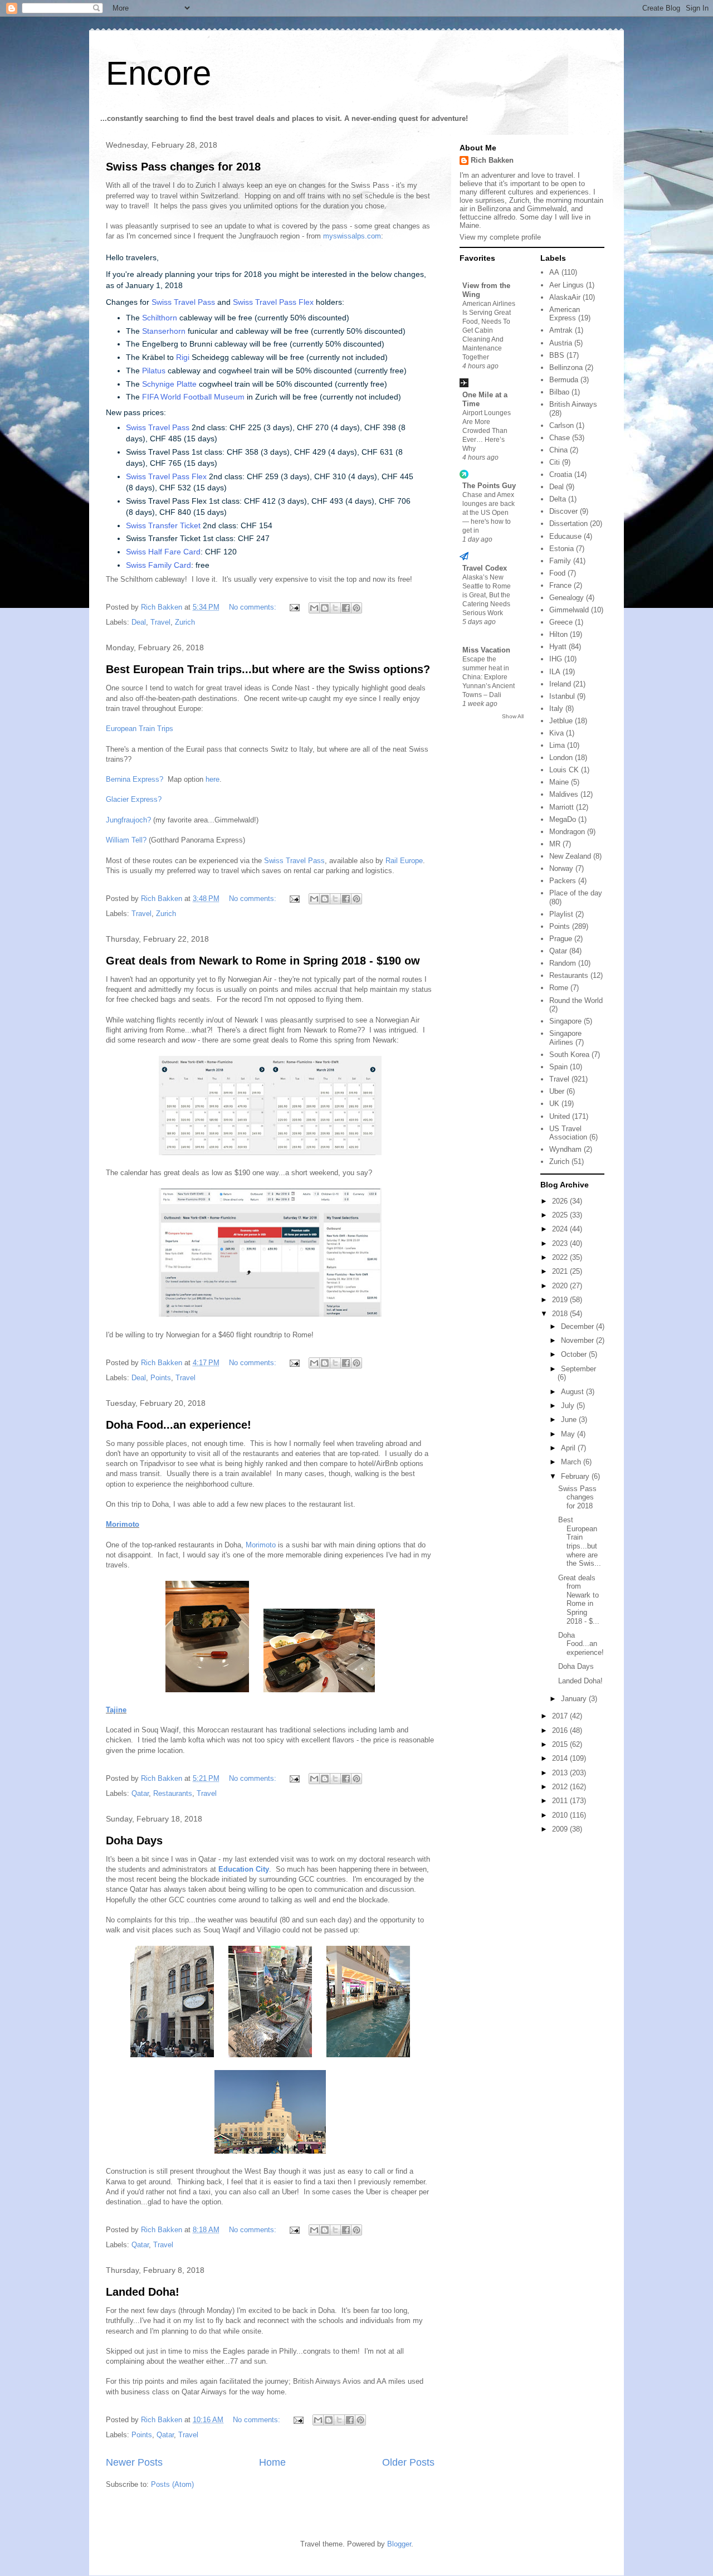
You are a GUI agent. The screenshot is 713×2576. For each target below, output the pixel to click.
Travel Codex (485, 568)
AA (554, 272)
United (560, 1116)
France (560, 585)
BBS (557, 355)
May (569, 1434)
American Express (565, 314)
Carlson (561, 425)
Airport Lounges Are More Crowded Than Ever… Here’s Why (487, 431)
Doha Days (134, 1840)
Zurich (185, 622)
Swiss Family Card (158, 565)
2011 (561, 1801)
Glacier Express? (134, 799)
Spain (558, 1067)
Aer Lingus (567, 285)
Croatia (561, 474)
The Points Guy (489, 486)
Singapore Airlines (565, 1038)
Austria (561, 343)
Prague (561, 939)
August (573, 1392)
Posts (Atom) (172, 2484)
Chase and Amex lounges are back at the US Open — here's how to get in (489, 513)
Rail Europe (404, 861)
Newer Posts (134, 2462)
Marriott (561, 807)
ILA (555, 672)
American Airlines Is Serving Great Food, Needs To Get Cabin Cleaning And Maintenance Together (489, 330)
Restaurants (173, 1793)
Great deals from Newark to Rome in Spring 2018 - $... (579, 1599)
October (575, 1354)
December (578, 1326)
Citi (555, 462)
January (575, 1699)
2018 (561, 1314)
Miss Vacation (486, 650)
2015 (561, 1744)
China (558, 450)
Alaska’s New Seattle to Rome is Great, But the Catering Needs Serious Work (487, 595)
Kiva (556, 733)
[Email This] (314, 608)
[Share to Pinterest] (356, 608)
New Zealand (570, 856)
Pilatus (154, 371)
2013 (561, 1773)
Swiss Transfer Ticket (163, 525)
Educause (565, 536)
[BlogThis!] (325, 608)
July (569, 1406)
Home (272, 2462)
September (578, 1369)
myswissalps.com (352, 236)
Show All (513, 716)
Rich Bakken (492, 160)
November (578, 1340)
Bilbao (559, 392)
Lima (557, 745)
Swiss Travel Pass (183, 302)
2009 (561, 1829)
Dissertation (568, 524)
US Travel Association (568, 1133)
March (572, 1462)
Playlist (561, 914)
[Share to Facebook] (346, 608)
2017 (561, 1716)
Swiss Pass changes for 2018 (183, 167)
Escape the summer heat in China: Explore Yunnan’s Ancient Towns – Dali (489, 677)
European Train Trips (140, 729)
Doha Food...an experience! (179, 1425)
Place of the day (576, 893)
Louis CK (564, 770)
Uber (557, 1091)
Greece (561, 622)
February (576, 1476)
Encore (158, 73)
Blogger (399, 2544)
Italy (556, 708)
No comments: (254, 607)
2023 (561, 1243)
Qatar (140, 1793)
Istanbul (562, 696)
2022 (561, 1257)
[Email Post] (294, 607)
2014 (561, 1758)
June (570, 1420)
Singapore (565, 1021)
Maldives (564, 794)
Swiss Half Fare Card (163, 552)
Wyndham (565, 1149)
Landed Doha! (143, 2292)
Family (560, 561)
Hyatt (558, 647)
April (569, 1448)
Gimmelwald (569, 610)
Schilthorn (160, 318)
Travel (160, 622)
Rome (559, 988)
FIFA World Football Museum (193, 397)
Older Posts (408, 2462)
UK (554, 1104)
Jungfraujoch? (128, 820)
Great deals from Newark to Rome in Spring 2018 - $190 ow (263, 961)
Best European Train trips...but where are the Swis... (580, 1542)
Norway (561, 868)
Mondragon (567, 832)
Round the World (576, 1000)
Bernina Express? (135, 779)
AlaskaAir (565, 297)
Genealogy (567, 598)
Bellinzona (566, 367)
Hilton (558, 634)
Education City (244, 1869)
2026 (561, 1201)
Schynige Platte (169, 384)
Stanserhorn (164, 331)
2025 (561, 1215)
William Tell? (126, 840)
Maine (559, 782)
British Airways (573, 404)
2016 (561, 1730)
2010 (561, 1815)
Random (563, 963)
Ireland (560, 684)
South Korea (569, 1055)
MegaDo (563, 819)
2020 (561, 1286)
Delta (558, 499)
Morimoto (123, 1524)
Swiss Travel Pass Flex (273, 302)
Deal (139, 622)
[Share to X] (335, 608)
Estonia (561, 549)
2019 (561, 1300)
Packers (563, 881)
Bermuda (564, 380)
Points (161, 1378)
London (561, 758)
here (213, 779)
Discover (563, 511)
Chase (560, 438)
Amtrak (561, 330)
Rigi (183, 357)
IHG (556, 659)
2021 (561, 1271)
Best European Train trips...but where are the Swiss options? (268, 669)
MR (555, 844)
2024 (561, 1229)
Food (557, 573)
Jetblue (561, 721)
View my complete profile (500, 237)
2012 (561, 1787)
